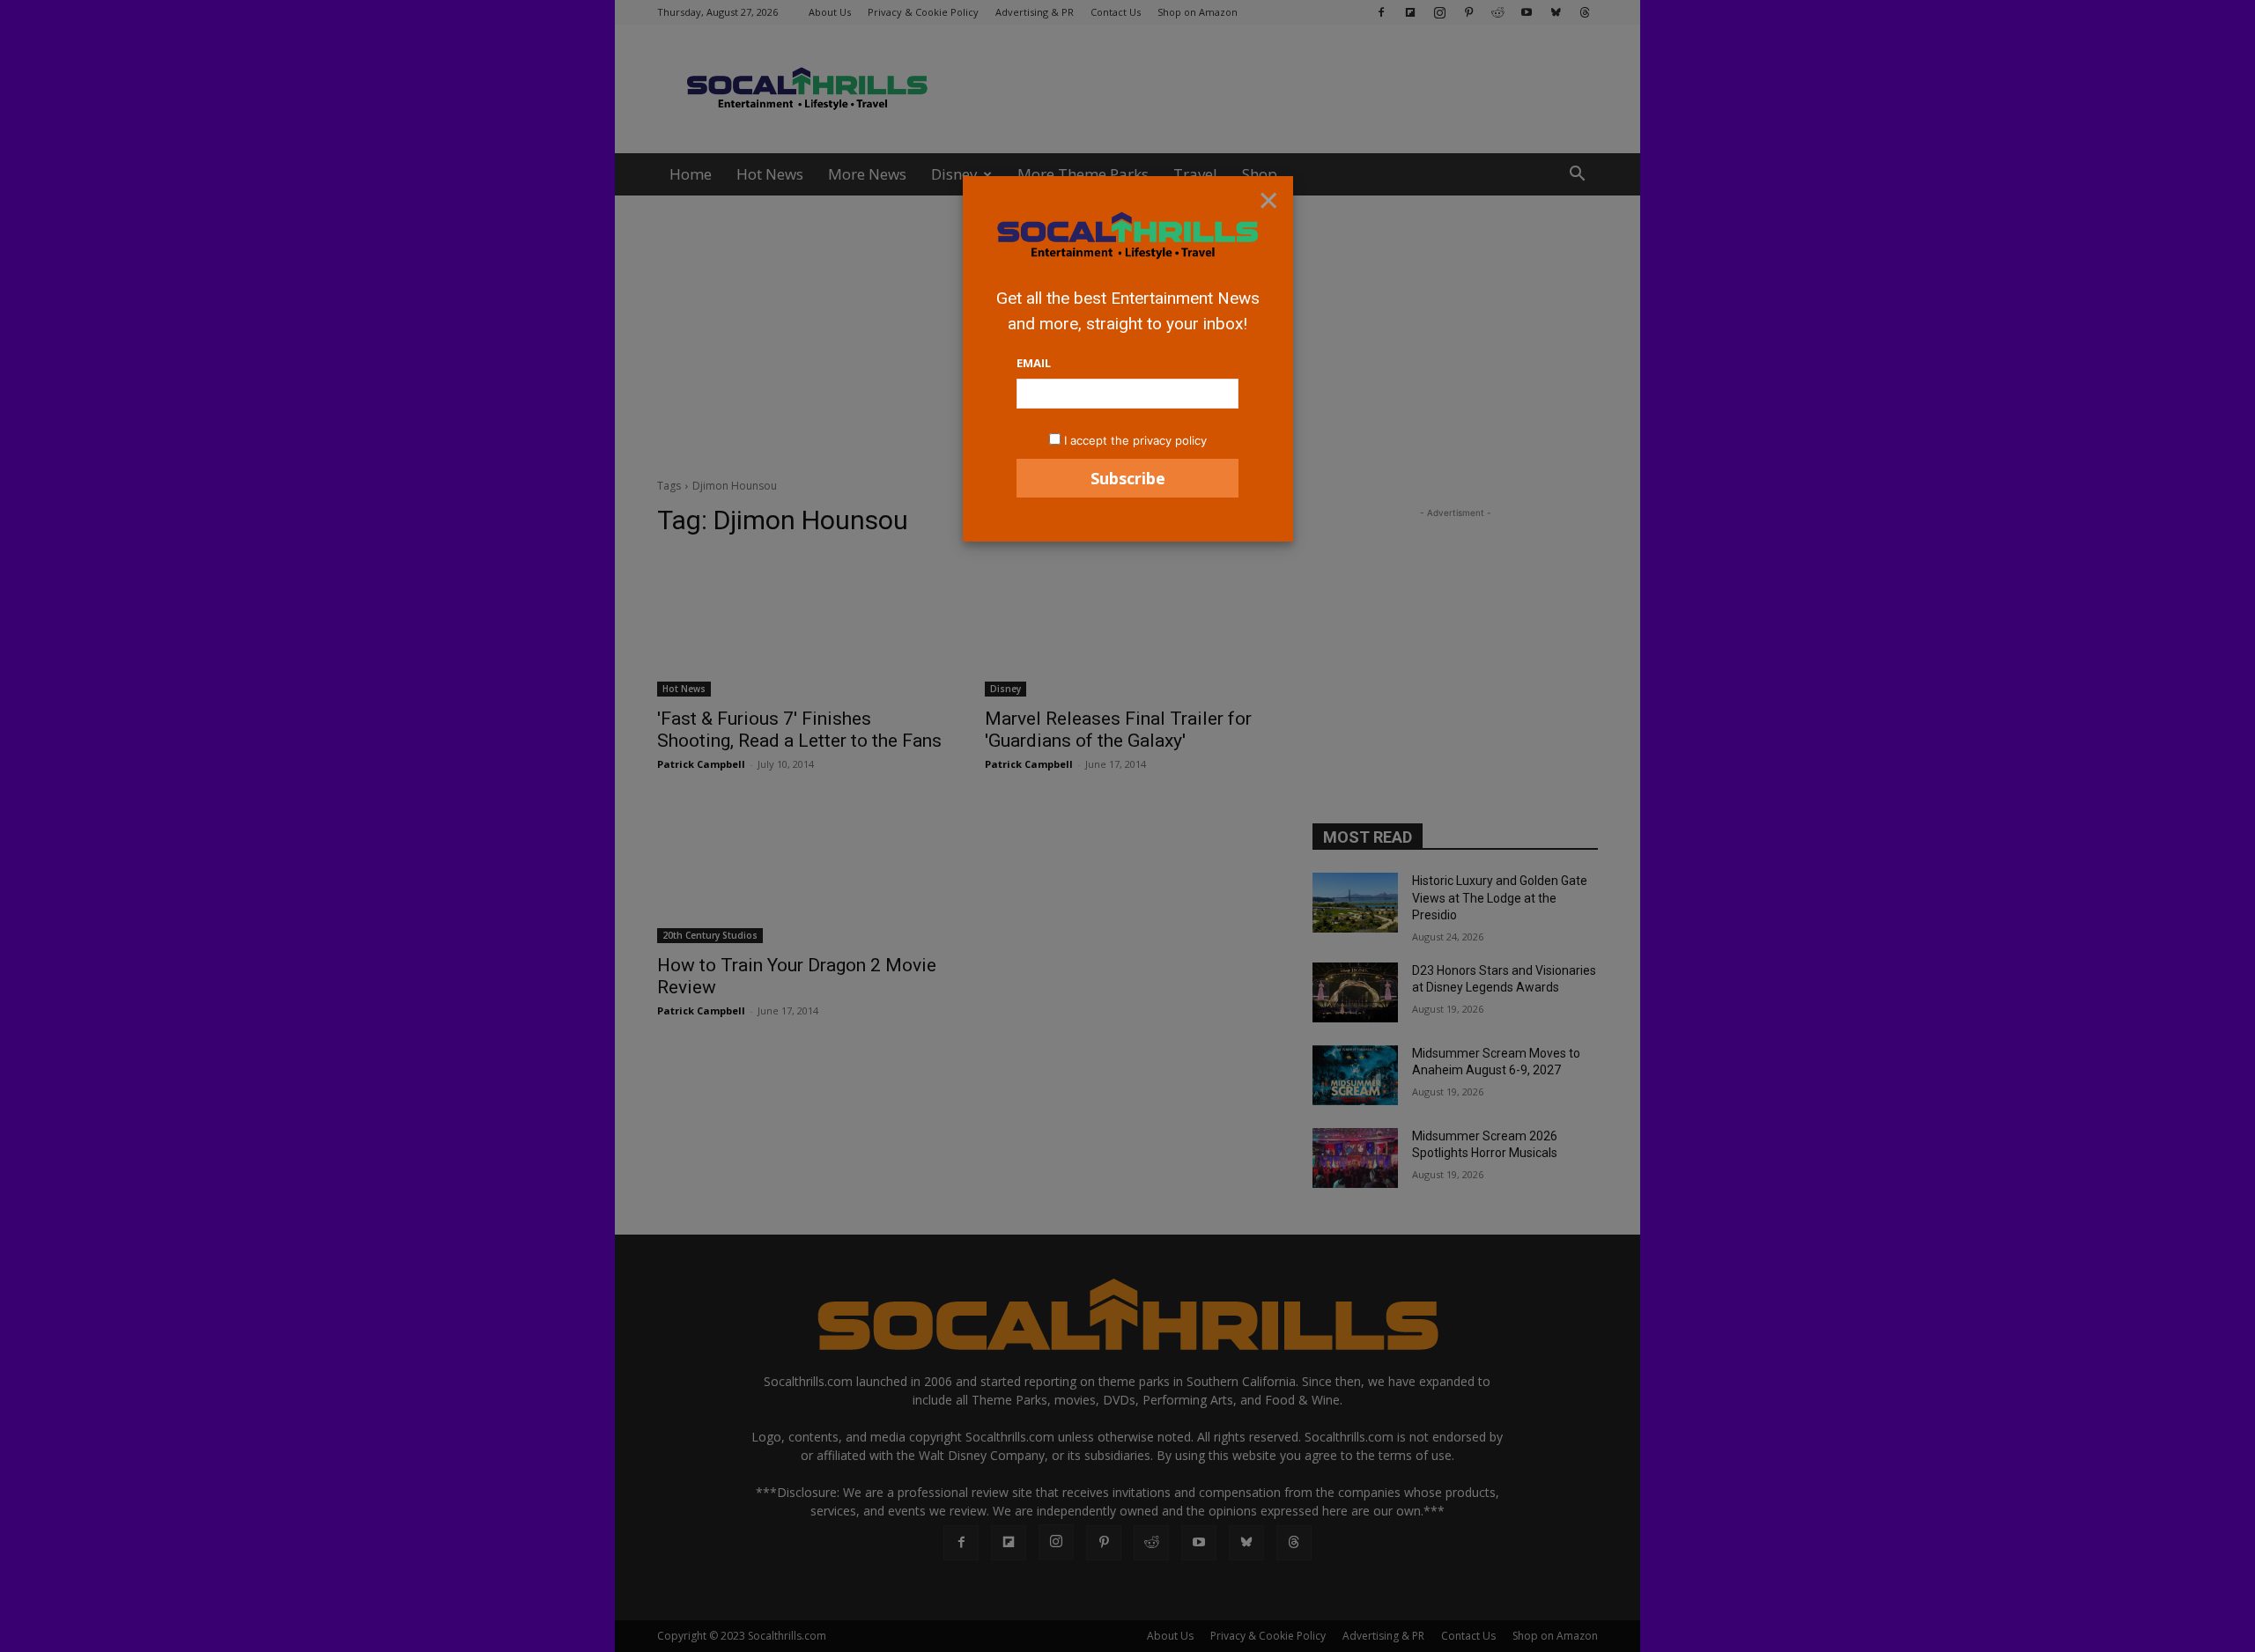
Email (1034, 363)
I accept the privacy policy (1135, 440)
